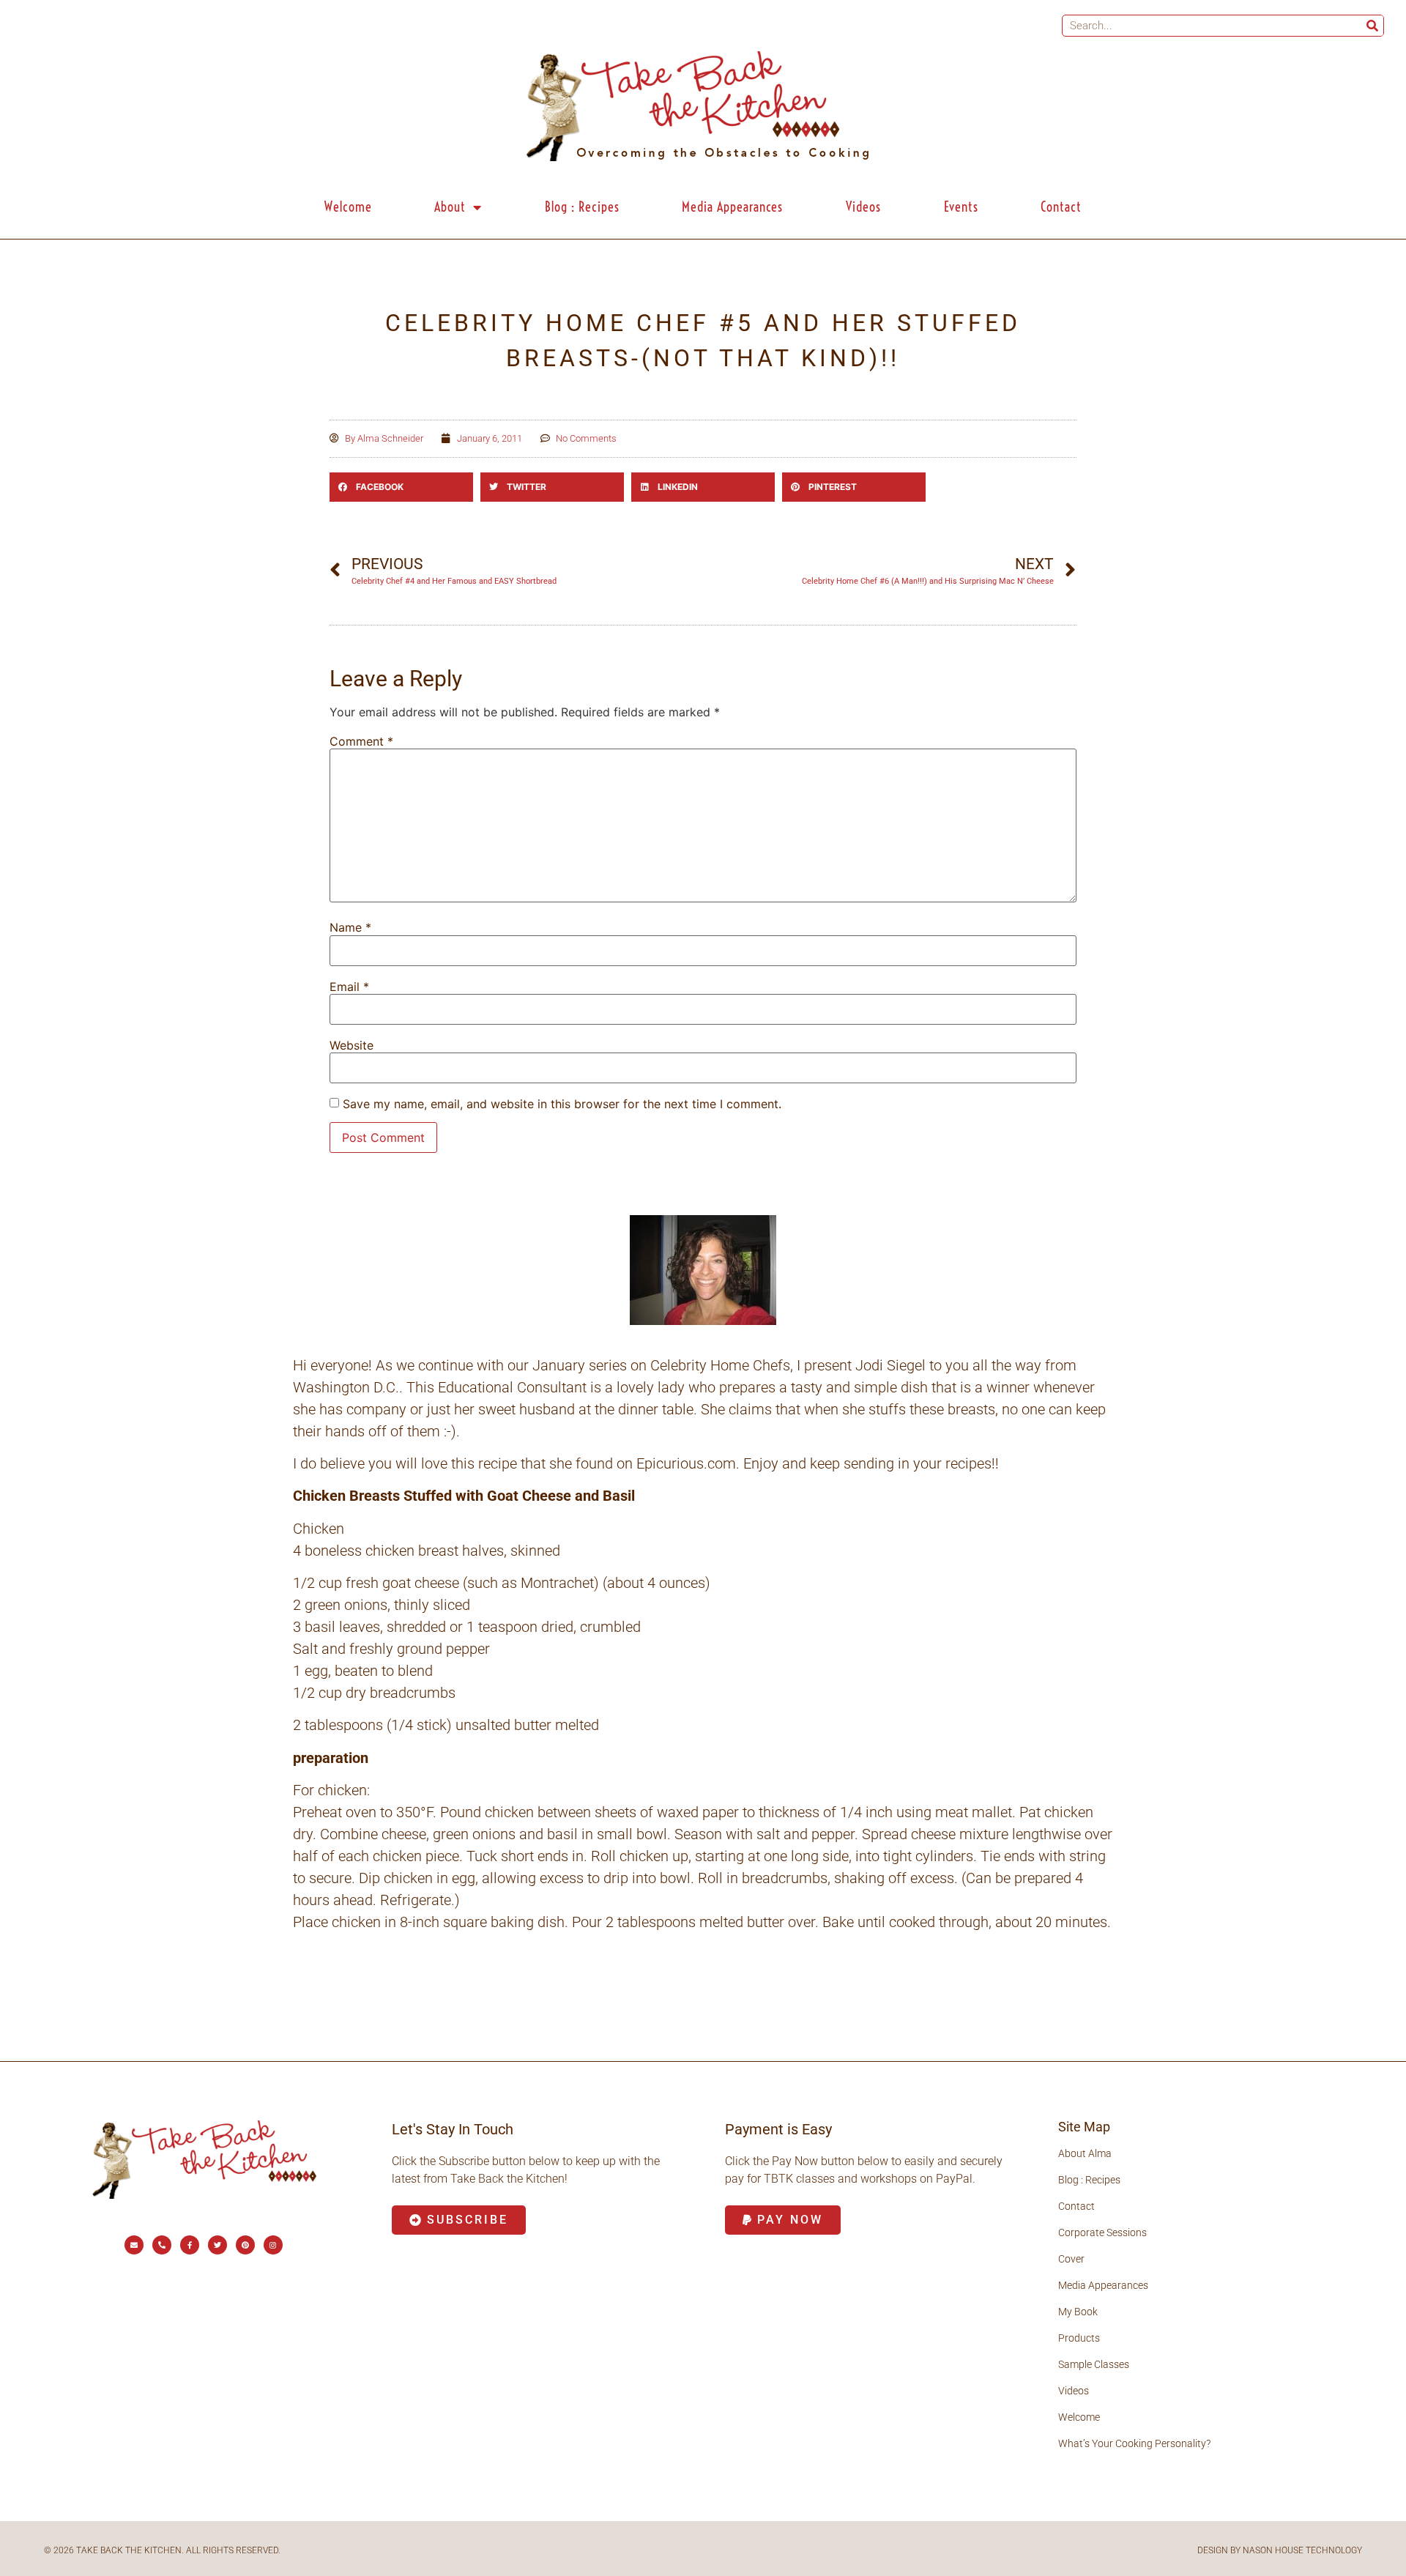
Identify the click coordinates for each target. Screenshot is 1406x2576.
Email (349, 987)
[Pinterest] (245, 2245)
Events (961, 207)
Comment (361, 741)
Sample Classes (1094, 2364)
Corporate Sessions (1102, 2232)
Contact (1061, 207)
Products (1079, 2338)
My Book (1078, 2312)
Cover (1071, 2259)
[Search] (1372, 26)
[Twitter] (217, 2245)
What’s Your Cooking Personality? (1134, 2443)
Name (350, 927)
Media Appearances (732, 207)
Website (351, 1045)
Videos (863, 207)
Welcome (348, 207)
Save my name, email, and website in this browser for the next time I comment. (562, 1104)
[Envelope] (134, 2245)
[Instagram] (273, 2245)
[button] (401, 487)
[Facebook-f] (190, 2245)
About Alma (1085, 2153)
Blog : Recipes (582, 207)
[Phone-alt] (162, 2245)
